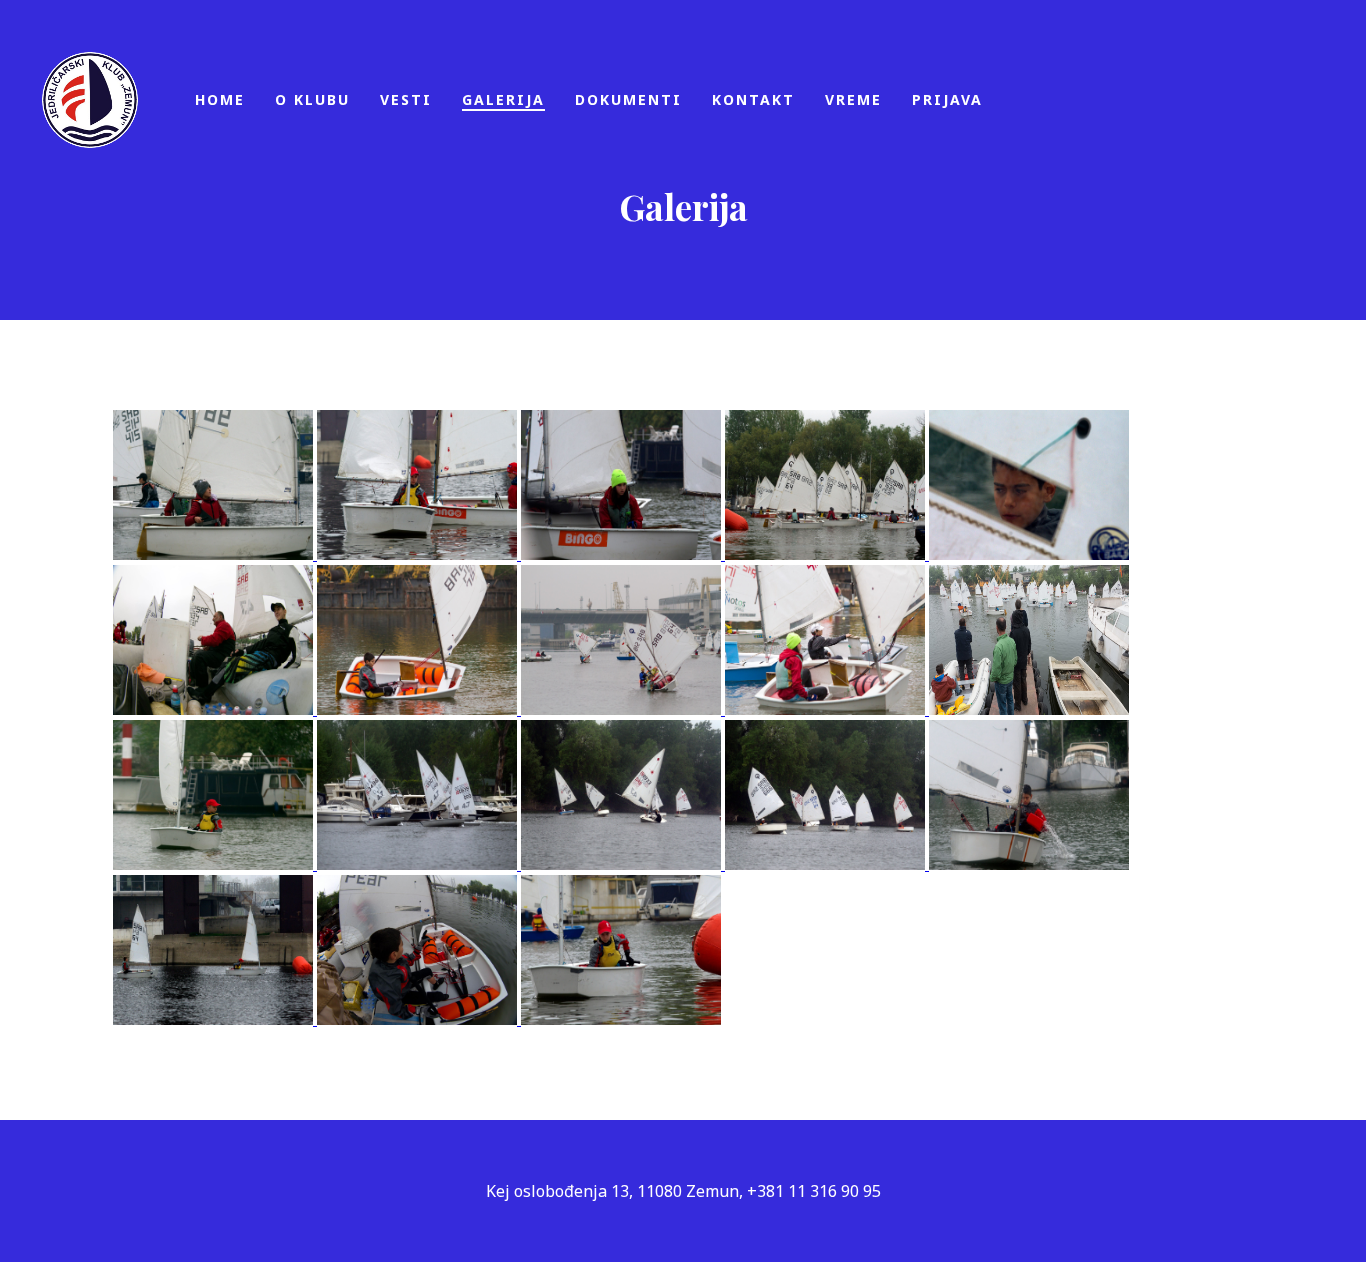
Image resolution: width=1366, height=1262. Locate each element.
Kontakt (879, 998)
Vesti (470, 998)
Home (250, 998)
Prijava (1106, 998)
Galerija (582, 998)
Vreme (996, 998)
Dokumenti (730, 998)
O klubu (360, 998)
